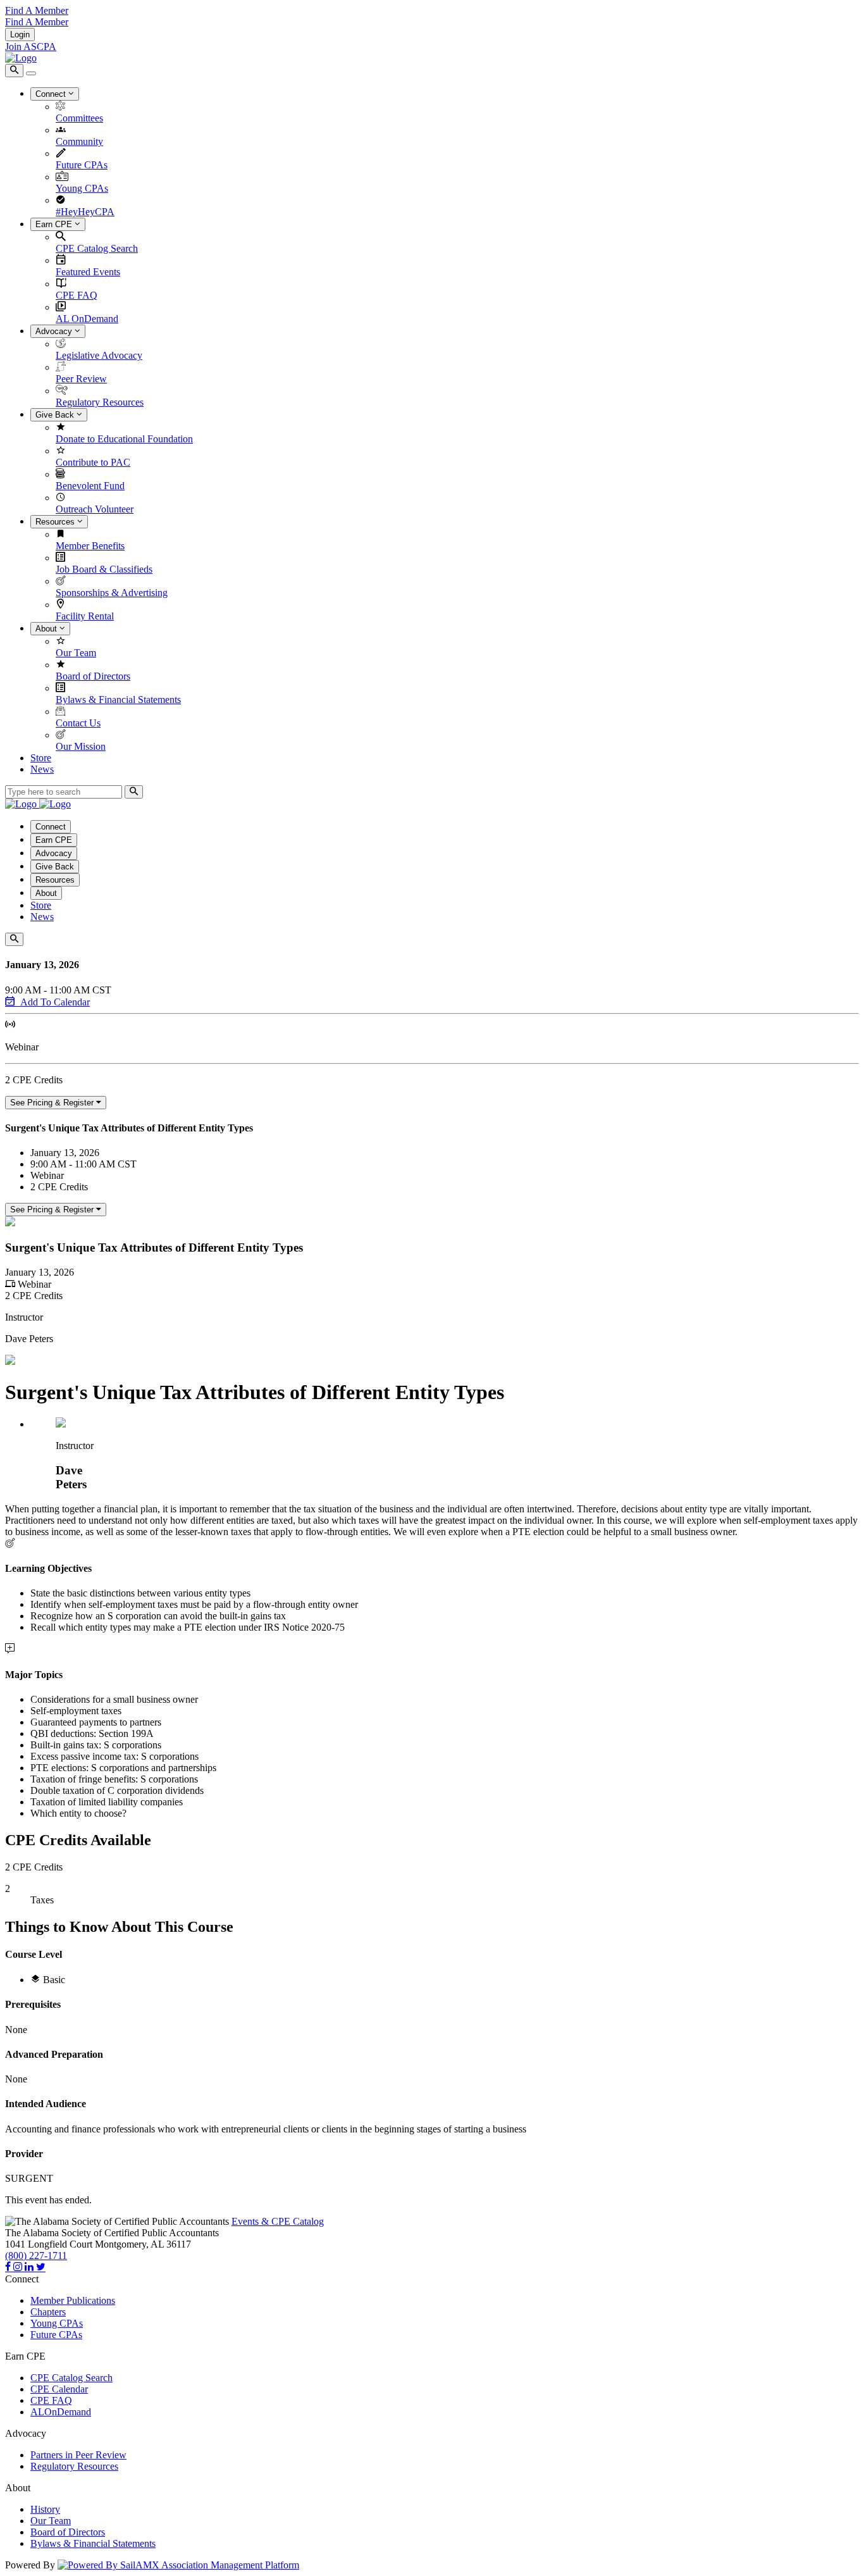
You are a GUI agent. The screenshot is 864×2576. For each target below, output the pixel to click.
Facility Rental (85, 616)
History (45, 2509)
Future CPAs (82, 165)
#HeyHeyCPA (85, 212)
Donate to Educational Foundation (124, 439)
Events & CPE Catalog (278, 2221)
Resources (56, 522)
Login (20, 34)
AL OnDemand (87, 319)
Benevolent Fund (90, 486)
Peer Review (81, 379)
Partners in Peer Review (78, 2455)
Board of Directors (93, 676)
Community (79, 141)
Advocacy (55, 331)
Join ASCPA (31, 47)
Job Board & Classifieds (104, 569)
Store (41, 758)
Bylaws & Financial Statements (118, 700)
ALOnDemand (61, 2412)
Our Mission (81, 746)
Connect (52, 94)
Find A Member (37, 10)
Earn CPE (55, 224)
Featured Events (88, 272)
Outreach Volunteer (95, 509)
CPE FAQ (77, 295)
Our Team (76, 653)
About (47, 629)
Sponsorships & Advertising (112, 593)
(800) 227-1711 (36, 2256)
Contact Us (78, 723)
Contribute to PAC (93, 462)
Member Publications (73, 2300)
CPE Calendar (59, 2389)
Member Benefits (90, 546)
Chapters (48, 2312)
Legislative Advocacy (99, 355)
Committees (79, 118)
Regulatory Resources (100, 402)
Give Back (56, 415)
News (42, 769)
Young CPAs (82, 188)
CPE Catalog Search (97, 248)
